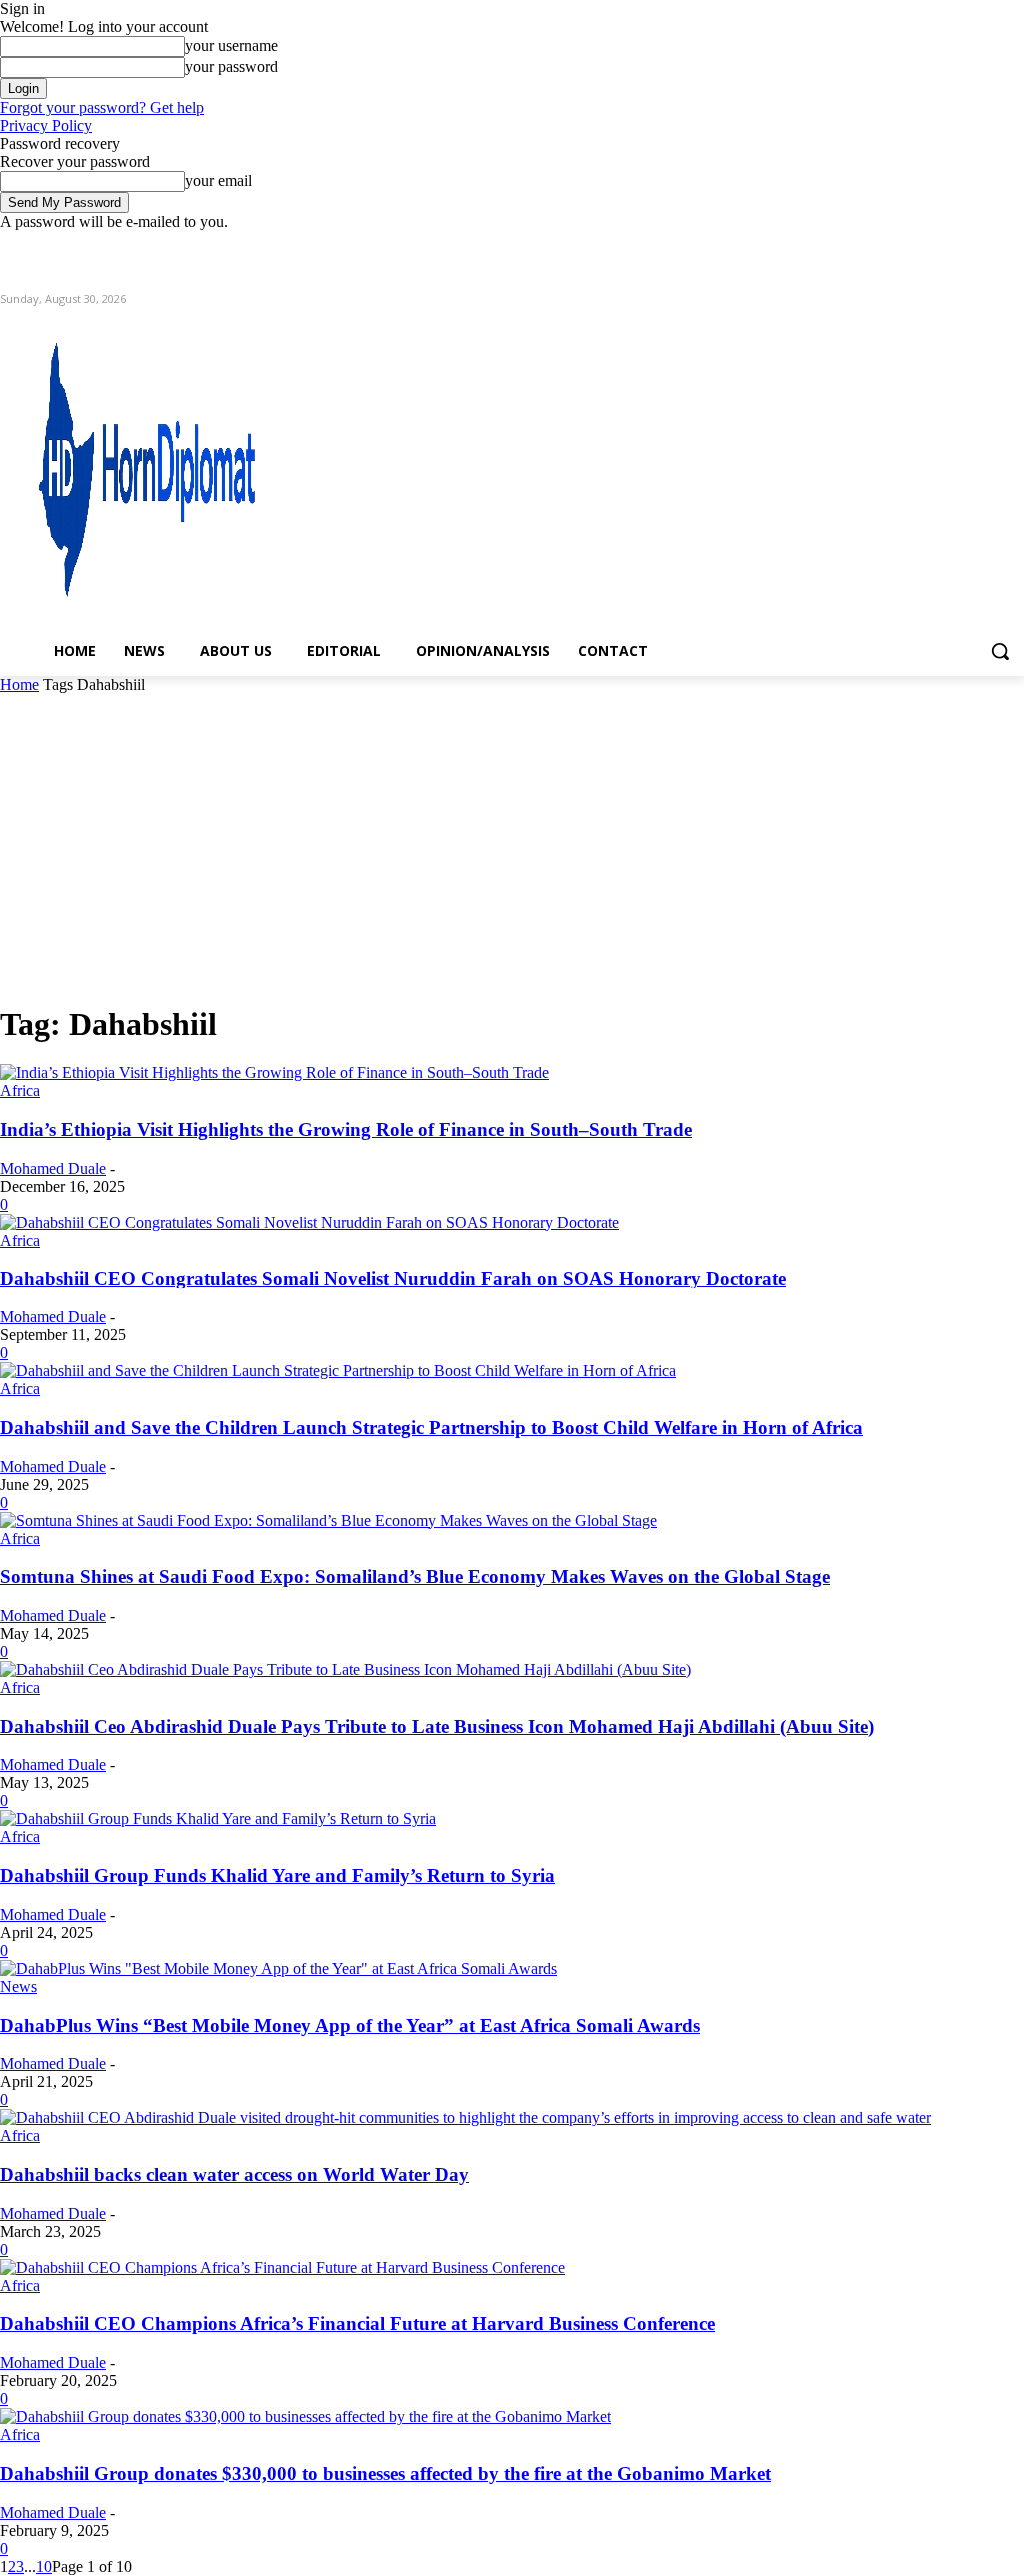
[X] (957, 245)
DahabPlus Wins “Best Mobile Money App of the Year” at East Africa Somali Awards (350, 2026)
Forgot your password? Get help (102, 107)
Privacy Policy (46, 125)
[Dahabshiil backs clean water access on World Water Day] (465, 2118)
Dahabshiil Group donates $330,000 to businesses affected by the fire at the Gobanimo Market (385, 2474)
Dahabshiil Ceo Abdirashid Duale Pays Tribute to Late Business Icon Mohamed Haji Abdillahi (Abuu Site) (437, 1727)
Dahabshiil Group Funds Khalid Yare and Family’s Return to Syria (277, 1876)
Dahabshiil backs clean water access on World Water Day (234, 2175)
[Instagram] (929, 245)
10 (44, 2567)
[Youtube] (1012, 245)
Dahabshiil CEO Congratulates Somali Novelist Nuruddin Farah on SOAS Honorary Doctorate (393, 1278)
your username (231, 45)
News (18, 1987)
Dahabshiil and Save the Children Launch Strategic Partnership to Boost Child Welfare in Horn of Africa (431, 1428)
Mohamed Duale (53, 1168)
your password (231, 66)
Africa (20, 1090)
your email (218, 180)
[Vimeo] (984, 245)
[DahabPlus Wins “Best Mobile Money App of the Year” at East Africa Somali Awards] (278, 1969)
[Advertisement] (512, 844)
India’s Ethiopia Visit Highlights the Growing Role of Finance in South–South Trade (346, 1129)
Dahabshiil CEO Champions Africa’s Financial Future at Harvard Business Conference (357, 2324)
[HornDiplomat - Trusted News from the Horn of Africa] (123, 462)
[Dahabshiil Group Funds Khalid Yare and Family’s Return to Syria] (218, 1819)
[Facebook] (901, 245)
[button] (1000, 651)
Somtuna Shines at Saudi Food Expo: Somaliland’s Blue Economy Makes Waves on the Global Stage (415, 1577)
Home (19, 684)
